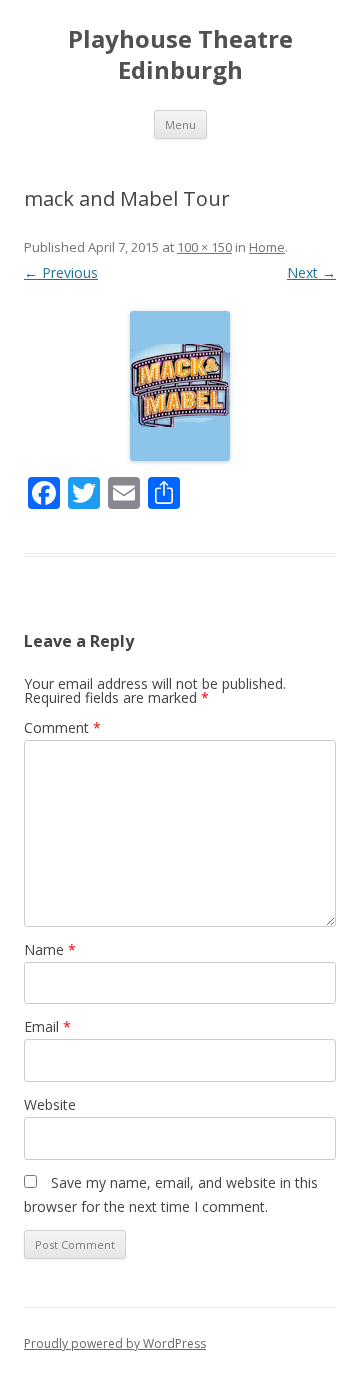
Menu (180, 124)
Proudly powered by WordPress (115, 1343)
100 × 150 (204, 247)
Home (267, 247)
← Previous (61, 272)
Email (47, 1026)
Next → (311, 272)
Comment (62, 727)
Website (50, 1104)
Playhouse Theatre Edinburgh (180, 55)
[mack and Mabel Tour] (180, 386)
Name (50, 949)
